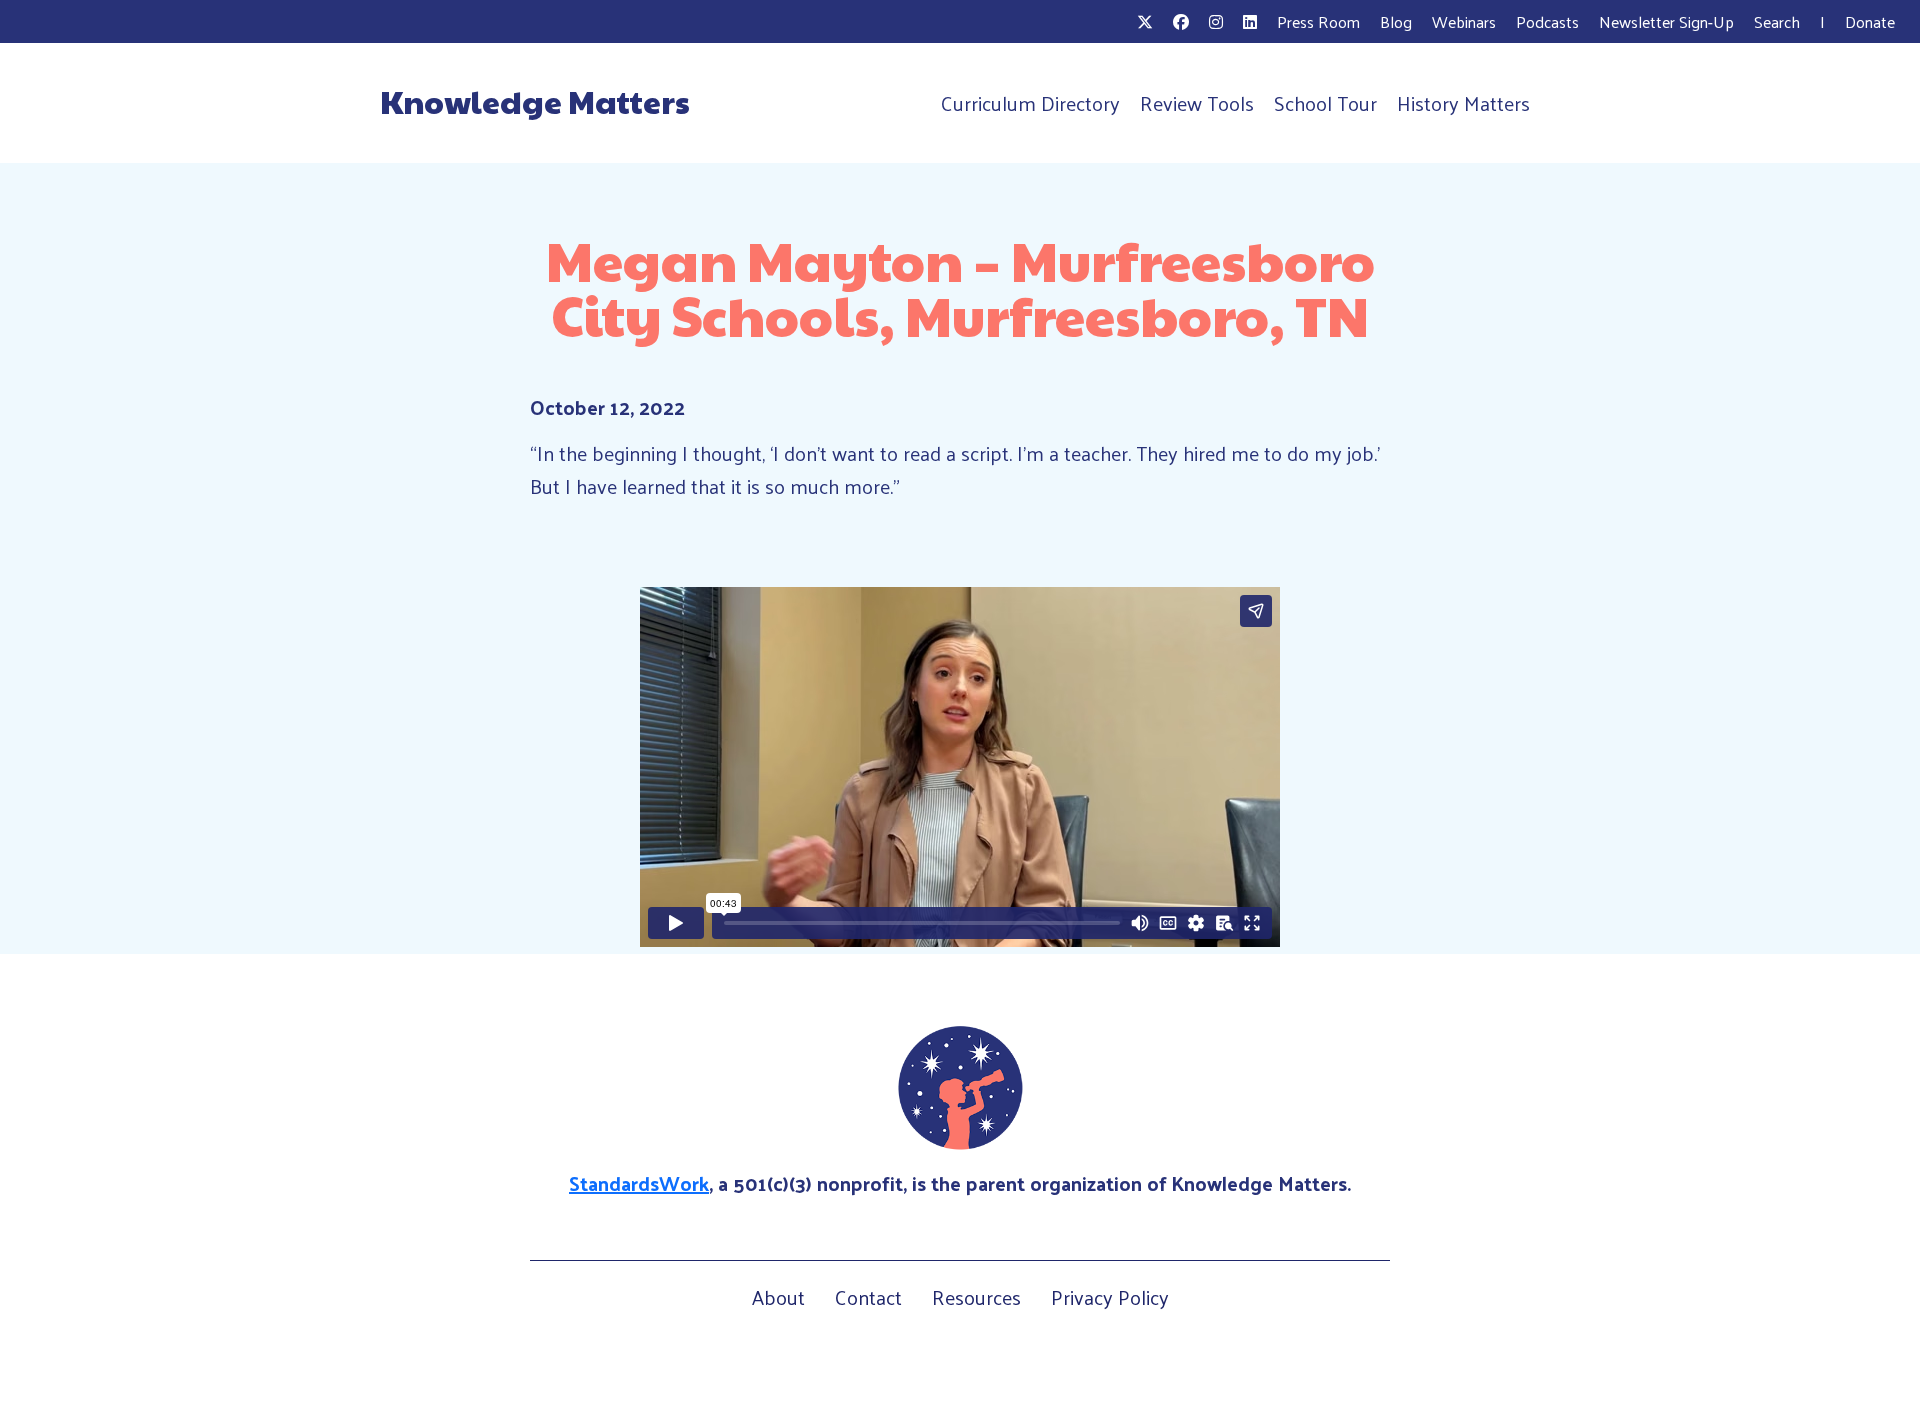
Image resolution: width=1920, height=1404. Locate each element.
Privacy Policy (1110, 1297)
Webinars (1464, 21)
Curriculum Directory (1030, 103)
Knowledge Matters (535, 101)
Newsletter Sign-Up (1666, 21)
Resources (976, 1297)
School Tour (1325, 103)
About (778, 1297)
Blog (1396, 21)
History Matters (1463, 103)
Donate (1870, 21)
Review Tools (1197, 103)
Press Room (1318, 21)
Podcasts (1547, 21)
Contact (868, 1297)
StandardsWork (639, 1183)
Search (1777, 21)
